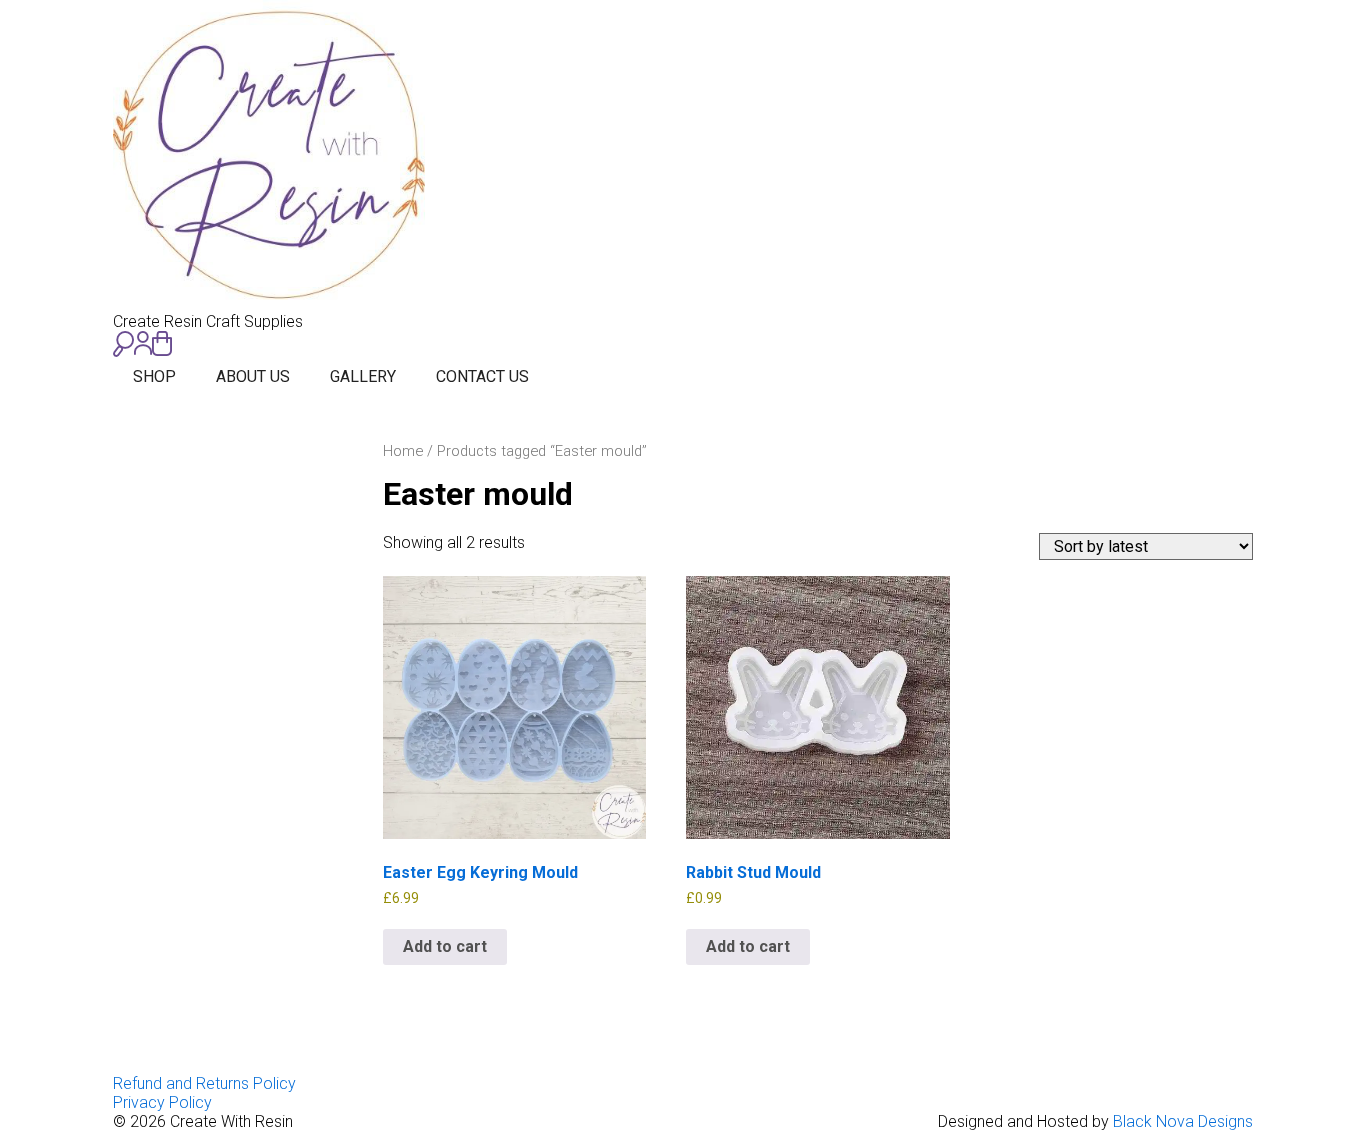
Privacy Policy (162, 1102)
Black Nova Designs (1183, 1121)
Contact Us (482, 376)
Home (403, 451)
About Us (253, 376)
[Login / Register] (143, 343)
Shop (154, 376)
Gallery (363, 376)
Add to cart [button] (445, 946)
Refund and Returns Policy (204, 1083)
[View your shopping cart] (162, 343)
